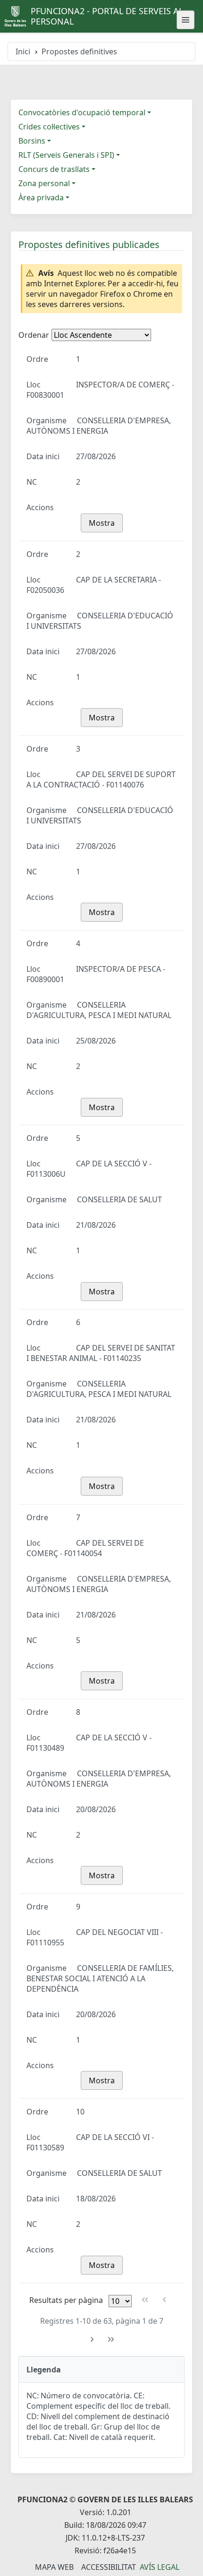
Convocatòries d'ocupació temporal (82, 112)
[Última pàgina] (111, 2340)
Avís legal (160, 2567)
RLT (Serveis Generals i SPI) (66, 155)
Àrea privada (41, 197)
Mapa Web (54, 2567)
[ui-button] (186, 20)
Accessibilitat (109, 2567)
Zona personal (44, 183)
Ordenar (34, 335)
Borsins (32, 141)
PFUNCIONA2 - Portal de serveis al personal (107, 16)
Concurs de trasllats (54, 169)
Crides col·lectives (49, 127)
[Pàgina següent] (92, 2340)
